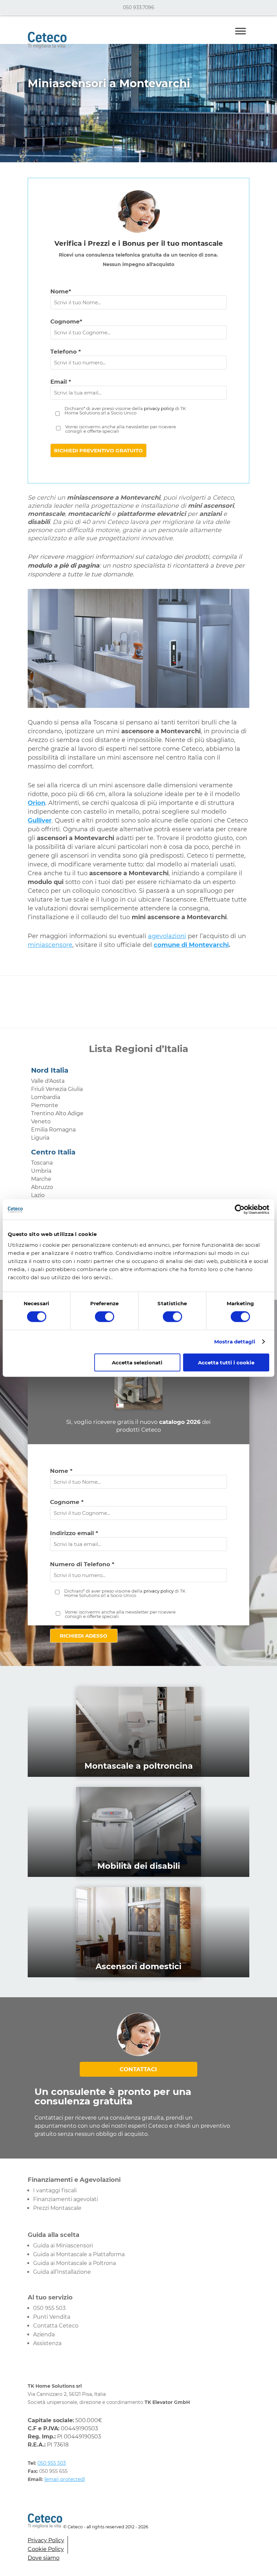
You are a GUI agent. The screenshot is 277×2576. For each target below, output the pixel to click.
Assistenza (47, 2343)
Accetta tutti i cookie (226, 1362)
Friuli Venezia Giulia (57, 1089)
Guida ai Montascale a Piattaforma (79, 2254)
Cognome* (66, 321)
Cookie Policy (46, 2549)
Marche (41, 1179)
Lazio (38, 1195)
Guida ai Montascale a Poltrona (74, 2263)
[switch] (105, 1317)
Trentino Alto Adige (57, 1113)
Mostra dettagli (235, 1342)
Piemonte (45, 1105)
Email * (61, 382)
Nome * (61, 1471)
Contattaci (138, 2069)
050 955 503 (49, 2308)
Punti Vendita (52, 2317)
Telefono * (66, 352)
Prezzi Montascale (57, 2208)
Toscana (42, 1163)
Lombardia (46, 1097)
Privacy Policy (46, 2540)
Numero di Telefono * (82, 1564)
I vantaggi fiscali (55, 2190)
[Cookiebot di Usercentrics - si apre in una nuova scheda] (240, 1210)
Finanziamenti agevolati (66, 2199)
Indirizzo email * (74, 1533)
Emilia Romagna (53, 1130)
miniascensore (50, 945)
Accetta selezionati (137, 1362)
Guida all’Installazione (62, 2272)
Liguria (40, 1138)
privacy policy (159, 408)
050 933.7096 (139, 7)
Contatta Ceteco (56, 2326)
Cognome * (67, 1502)
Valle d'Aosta (48, 1081)
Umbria (41, 1171)
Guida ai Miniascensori (63, 2246)
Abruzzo (42, 1187)
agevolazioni (167, 936)
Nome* (61, 291)
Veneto (41, 1122)
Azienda (44, 2334)
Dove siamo (44, 2558)
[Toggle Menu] (241, 31)
